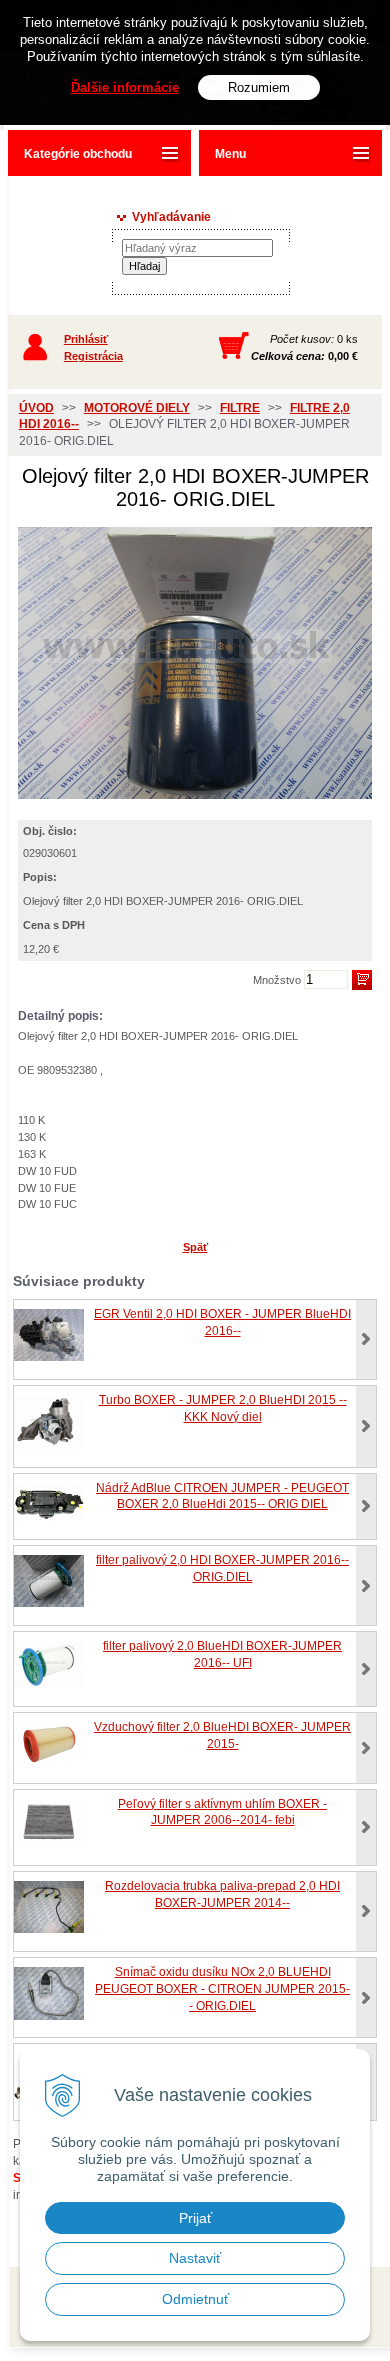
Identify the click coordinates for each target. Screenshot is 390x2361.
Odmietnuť (195, 2299)
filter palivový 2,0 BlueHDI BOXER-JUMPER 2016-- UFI (222, 1654)
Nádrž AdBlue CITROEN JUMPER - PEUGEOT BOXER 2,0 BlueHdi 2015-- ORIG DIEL (222, 1496)
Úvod (36, 408)
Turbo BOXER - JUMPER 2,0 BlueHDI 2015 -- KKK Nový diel (223, 1408)
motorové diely (137, 408)
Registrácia (93, 356)
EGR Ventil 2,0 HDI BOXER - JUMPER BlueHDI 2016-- (222, 1322)
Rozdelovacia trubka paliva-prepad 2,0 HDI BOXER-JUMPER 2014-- (222, 1894)
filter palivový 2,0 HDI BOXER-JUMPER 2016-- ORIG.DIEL (222, 1568)
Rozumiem (259, 87)
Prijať (195, 2218)
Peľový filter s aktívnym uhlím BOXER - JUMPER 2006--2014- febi (222, 1812)
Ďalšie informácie (125, 87)
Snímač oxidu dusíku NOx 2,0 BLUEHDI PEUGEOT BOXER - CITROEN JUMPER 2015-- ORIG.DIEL (222, 1989)
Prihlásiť (86, 339)
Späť (195, 1247)
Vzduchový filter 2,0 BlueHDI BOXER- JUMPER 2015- (222, 1735)
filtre (240, 408)
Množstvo (277, 980)
